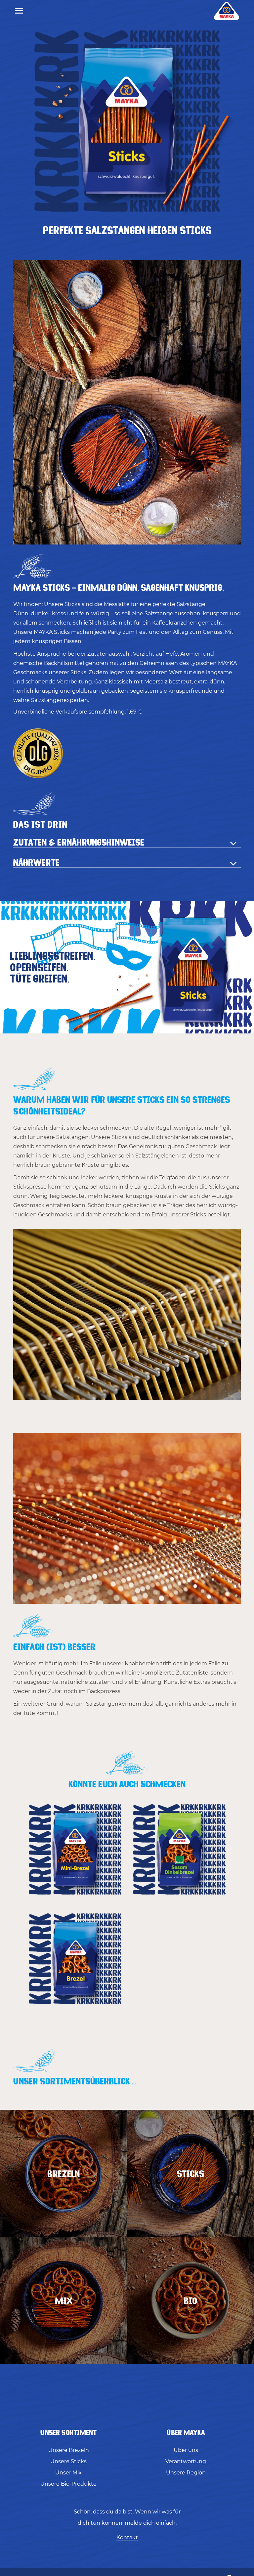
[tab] (127, 842)
